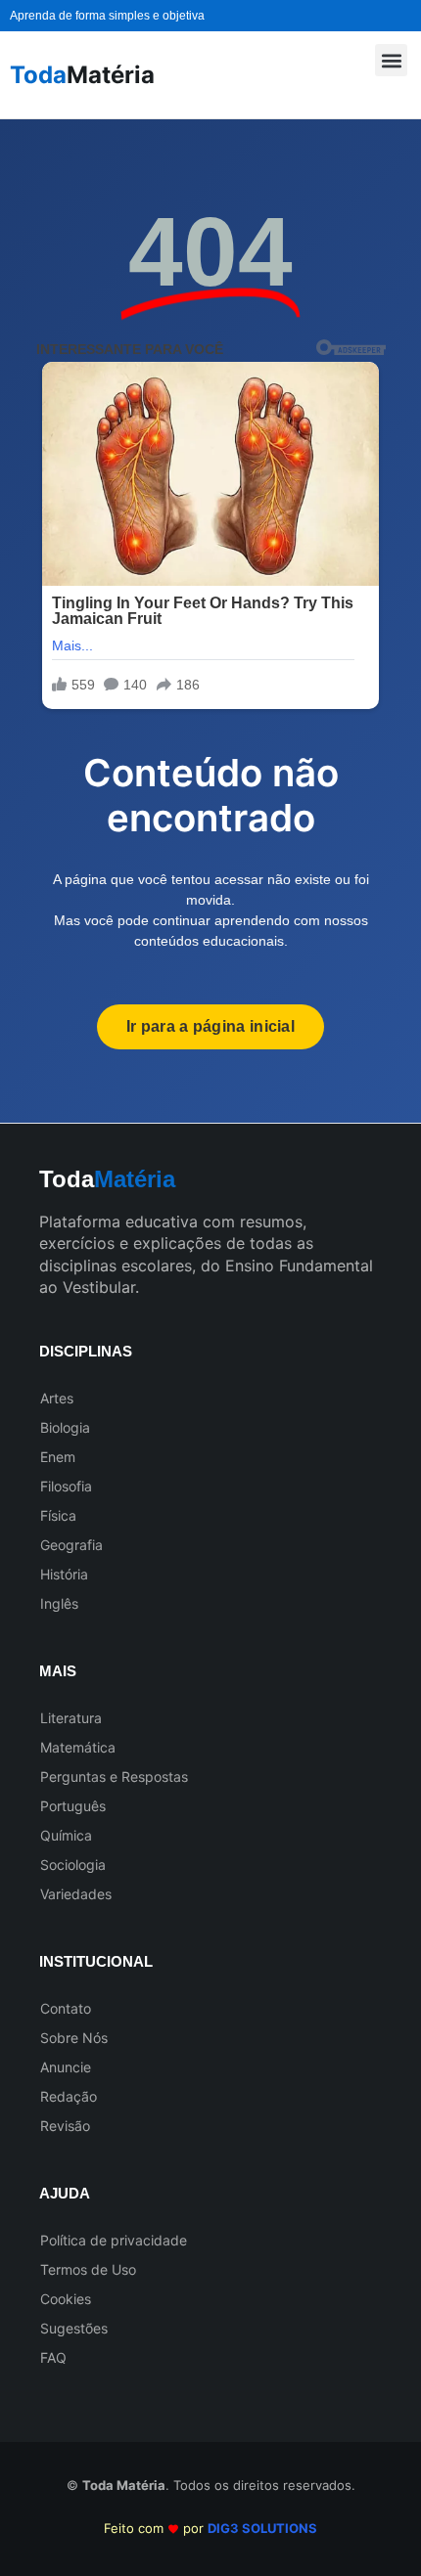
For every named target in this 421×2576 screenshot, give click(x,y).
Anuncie (66, 2067)
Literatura (71, 1718)
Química (66, 1835)
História (64, 1574)
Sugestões (74, 2328)
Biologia (65, 1427)
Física (58, 1515)
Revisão (65, 2126)
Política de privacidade (114, 2240)
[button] (391, 60)
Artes (57, 1398)
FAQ (53, 2357)
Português (73, 1806)
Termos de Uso (88, 2269)
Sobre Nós (74, 2038)
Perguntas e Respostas (114, 1777)
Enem (58, 1457)
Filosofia (66, 1486)
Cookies (66, 2299)
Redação (69, 2096)
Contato (66, 2008)
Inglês (59, 1603)
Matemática (78, 1747)
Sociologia (73, 1865)
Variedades (76, 1894)
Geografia (71, 1545)
